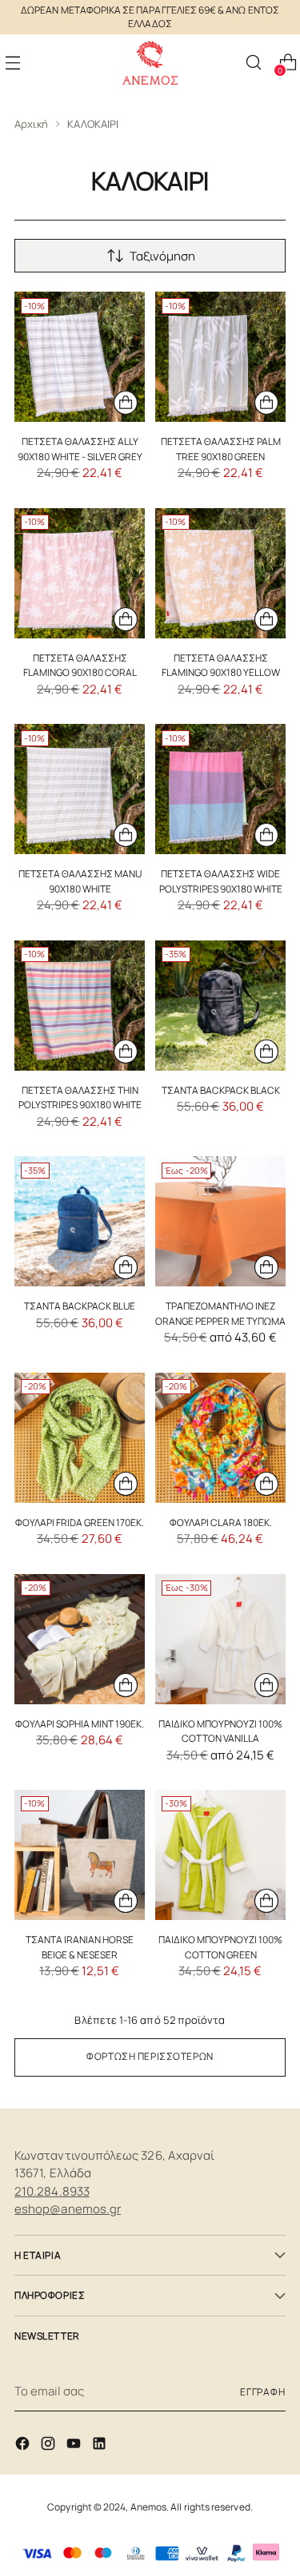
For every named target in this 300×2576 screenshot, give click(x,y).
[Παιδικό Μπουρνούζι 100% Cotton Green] (220, 1855)
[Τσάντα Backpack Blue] (80, 1221)
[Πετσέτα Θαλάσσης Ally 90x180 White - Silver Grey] (80, 357)
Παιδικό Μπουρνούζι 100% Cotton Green (220, 1947)
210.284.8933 (52, 2191)
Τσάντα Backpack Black (221, 1090)
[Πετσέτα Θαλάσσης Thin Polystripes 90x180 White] (80, 1006)
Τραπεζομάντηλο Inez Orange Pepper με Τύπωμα (220, 1313)
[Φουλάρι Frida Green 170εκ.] (80, 1438)
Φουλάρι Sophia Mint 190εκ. (80, 1724)
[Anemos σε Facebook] (24, 2446)
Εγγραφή (263, 2392)
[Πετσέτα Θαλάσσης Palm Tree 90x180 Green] (220, 357)
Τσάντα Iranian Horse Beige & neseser (80, 1947)
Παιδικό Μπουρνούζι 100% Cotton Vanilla (220, 1731)
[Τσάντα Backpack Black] (220, 1006)
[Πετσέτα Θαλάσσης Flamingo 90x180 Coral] (80, 573)
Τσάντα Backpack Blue (80, 1306)
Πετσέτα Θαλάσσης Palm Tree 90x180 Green (221, 449)
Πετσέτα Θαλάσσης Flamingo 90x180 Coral (80, 665)
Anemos (148, 2507)
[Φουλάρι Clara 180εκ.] (220, 1438)
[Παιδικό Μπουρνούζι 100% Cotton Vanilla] (220, 1639)
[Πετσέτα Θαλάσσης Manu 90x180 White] (80, 789)
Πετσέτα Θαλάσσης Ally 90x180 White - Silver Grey (80, 449)
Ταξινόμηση (162, 256)
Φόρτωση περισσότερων (150, 2056)
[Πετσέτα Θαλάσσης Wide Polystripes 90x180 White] (220, 789)
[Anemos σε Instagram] (50, 2446)
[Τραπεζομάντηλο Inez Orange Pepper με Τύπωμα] (220, 1221)
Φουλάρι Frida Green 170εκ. (80, 1523)
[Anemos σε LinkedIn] (101, 2446)
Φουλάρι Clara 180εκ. (221, 1523)
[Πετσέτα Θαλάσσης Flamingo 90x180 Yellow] (220, 573)
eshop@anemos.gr (68, 2209)
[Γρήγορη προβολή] (126, 403)
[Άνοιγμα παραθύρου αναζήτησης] (253, 63)
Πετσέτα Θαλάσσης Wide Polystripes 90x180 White (221, 881)
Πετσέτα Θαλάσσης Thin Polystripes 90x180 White (80, 1097)
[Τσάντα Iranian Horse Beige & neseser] (80, 1855)
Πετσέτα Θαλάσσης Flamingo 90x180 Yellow (221, 665)
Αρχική (31, 124)
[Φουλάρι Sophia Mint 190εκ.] (80, 1639)
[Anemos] (150, 63)
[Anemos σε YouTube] (75, 2446)
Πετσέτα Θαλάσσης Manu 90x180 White (80, 881)
